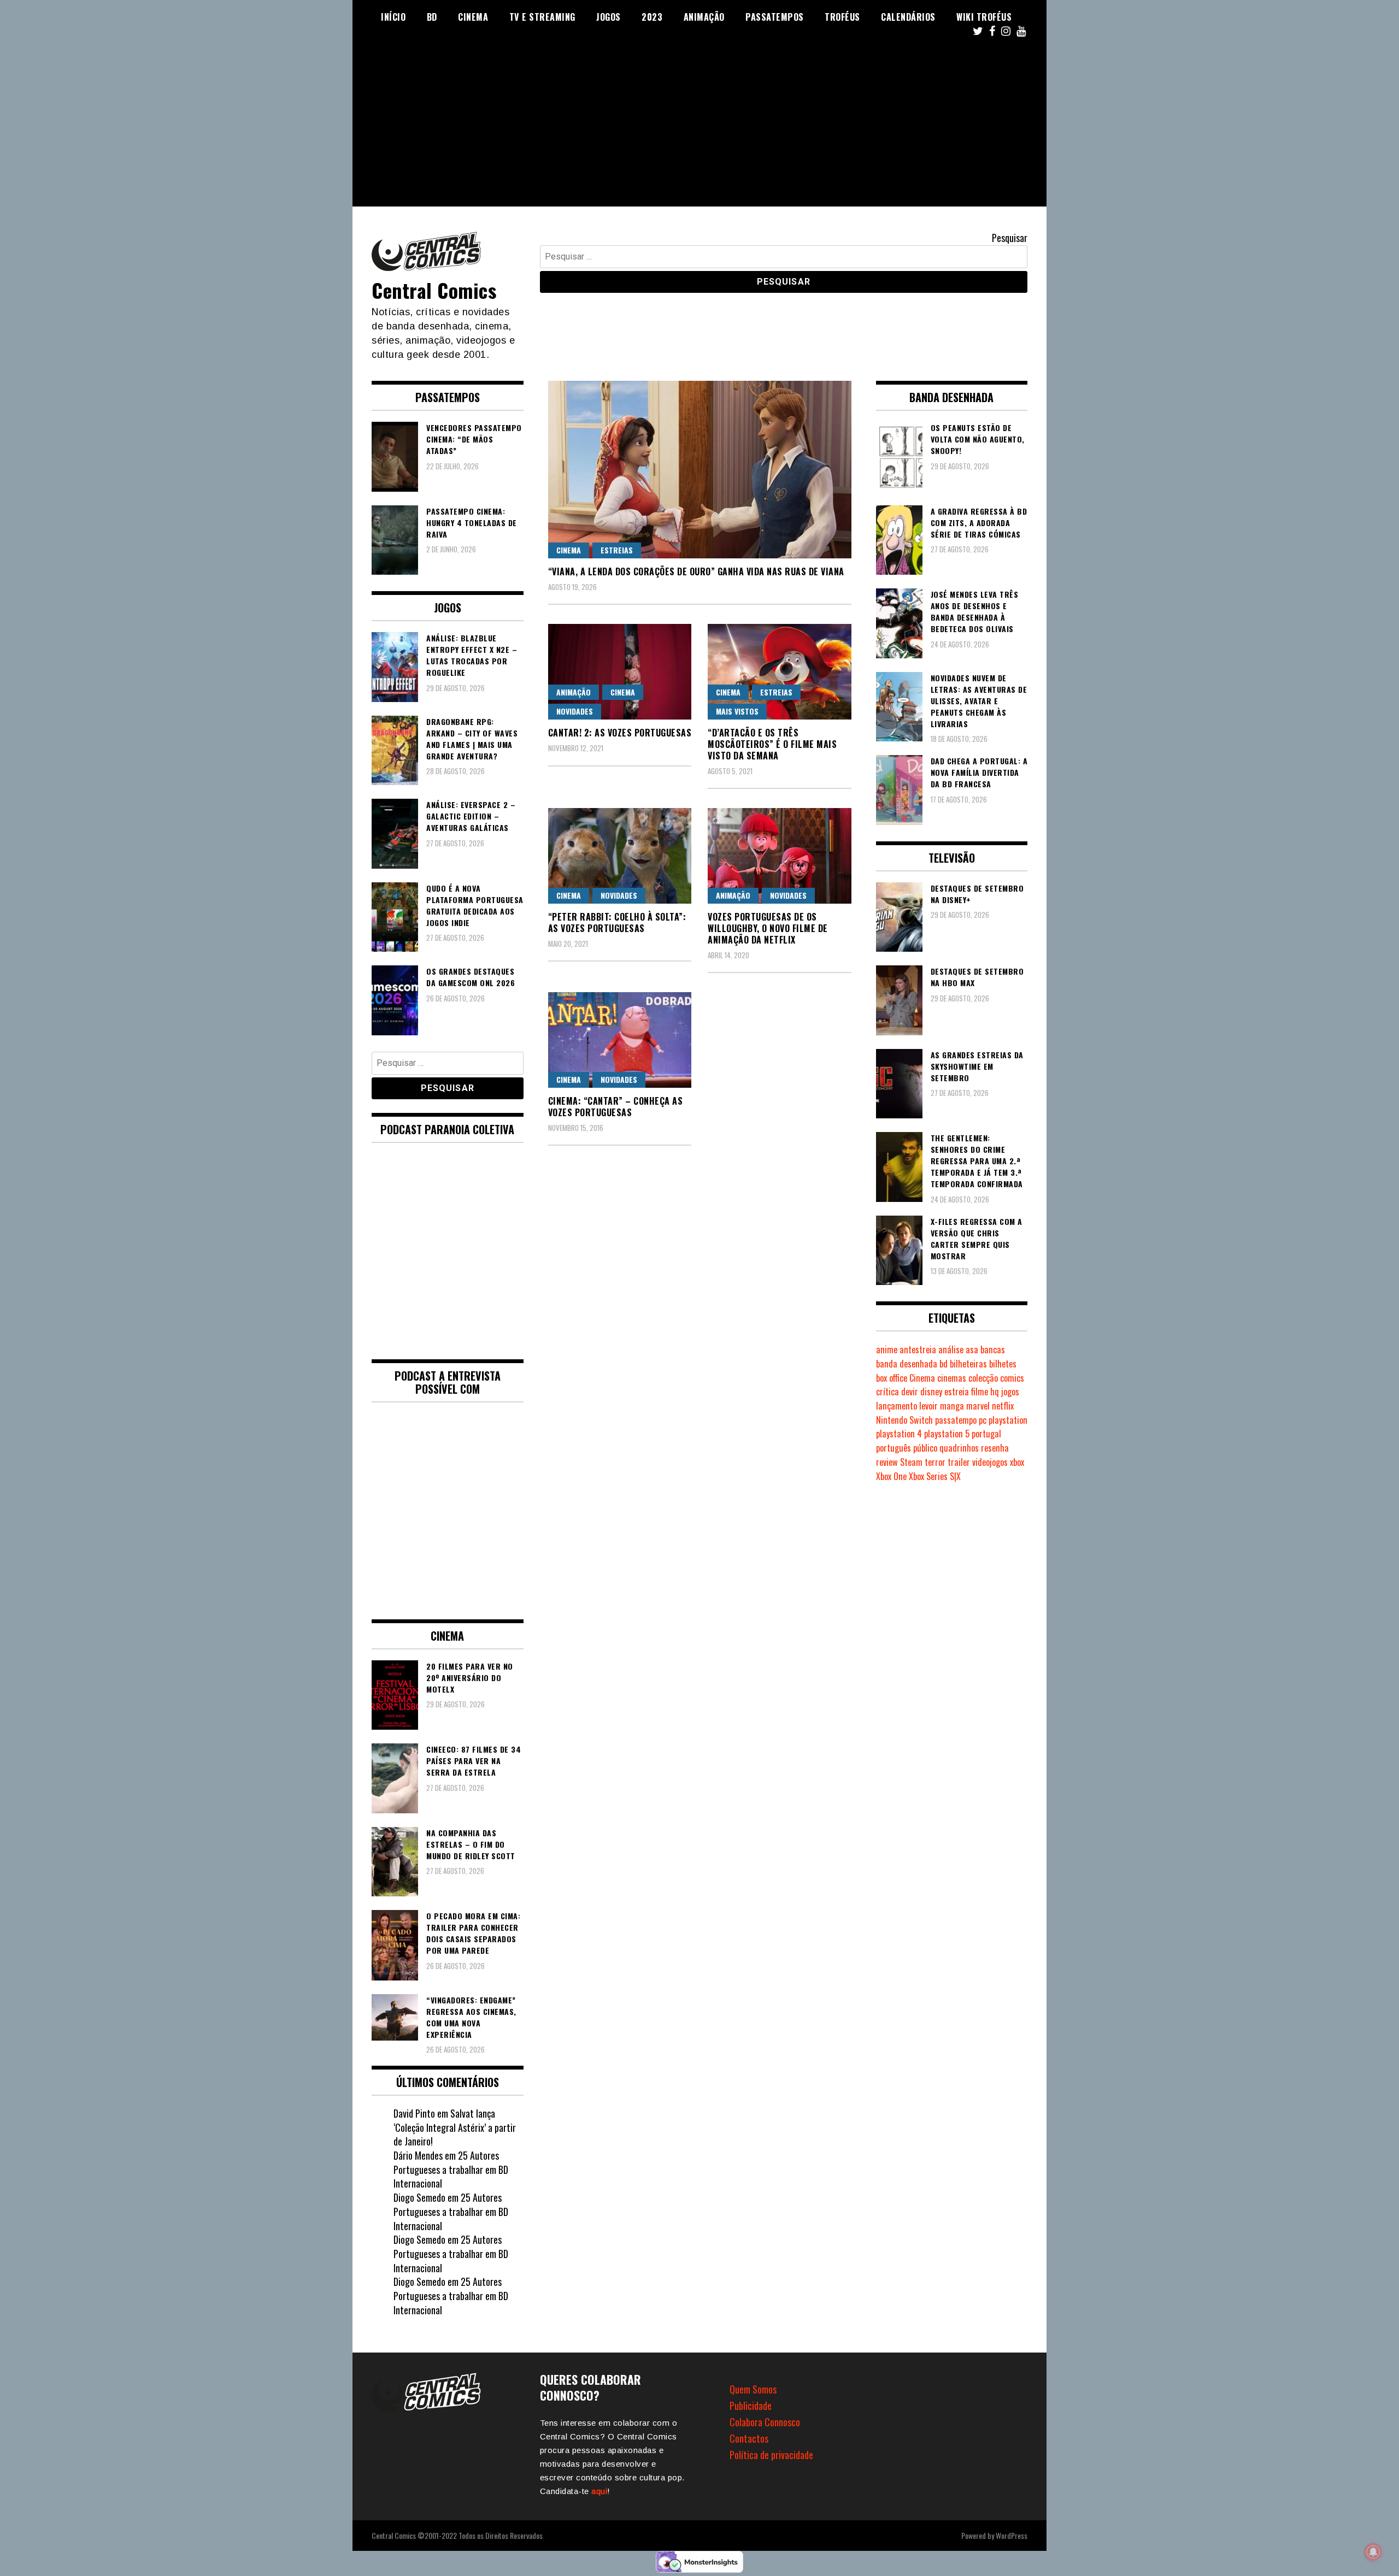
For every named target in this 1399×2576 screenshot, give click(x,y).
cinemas (952, 1378)
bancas (993, 1349)
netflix (1003, 1406)
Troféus (842, 17)
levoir (928, 1406)
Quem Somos (753, 2389)
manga (952, 1406)
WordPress (1012, 2535)
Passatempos (775, 17)
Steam (911, 1462)
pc (983, 1420)
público (925, 1448)
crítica (887, 1392)
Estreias (617, 550)
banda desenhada (907, 1364)
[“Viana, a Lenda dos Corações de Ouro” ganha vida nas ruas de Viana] (700, 470)
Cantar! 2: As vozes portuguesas (620, 733)
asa (972, 1349)
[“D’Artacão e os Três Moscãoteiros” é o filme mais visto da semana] (780, 672)
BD (432, 17)
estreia (957, 1392)
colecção (983, 1378)
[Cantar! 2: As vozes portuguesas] (620, 672)
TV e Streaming (542, 17)
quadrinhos (959, 1448)
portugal (986, 1434)
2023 (652, 17)
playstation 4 (899, 1434)
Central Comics (434, 290)
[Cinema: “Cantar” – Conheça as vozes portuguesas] (620, 1040)
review (887, 1462)
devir (910, 1392)
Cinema (473, 17)
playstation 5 (947, 1434)
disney (931, 1392)
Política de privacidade (771, 2455)
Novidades (575, 711)
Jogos (609, 17)
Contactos (749, 2438)
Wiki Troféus (984, 17)
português (894, 1448)
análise (951, 1349)
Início (393, 17)
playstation (1008, 1420)
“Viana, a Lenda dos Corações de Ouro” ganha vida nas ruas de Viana (696, 571)
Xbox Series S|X (935, 1476)
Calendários (908, 17)
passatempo (956, 1420)
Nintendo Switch (904, 1420)
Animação (704, 17)
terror (935, 1462)
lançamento (897, 1406)
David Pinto (414, 2113)
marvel (978, 1406)
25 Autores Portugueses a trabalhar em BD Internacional (451, 2169)
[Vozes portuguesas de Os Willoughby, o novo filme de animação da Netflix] (780, 856)
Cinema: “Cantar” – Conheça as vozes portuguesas (616, 1107)
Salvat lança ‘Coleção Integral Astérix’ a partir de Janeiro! (455, 2127)
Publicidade (751, 2406)
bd (944, 1364)
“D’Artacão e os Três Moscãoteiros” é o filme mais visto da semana (772, 744)
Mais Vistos (737, 711)
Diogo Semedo (419, 2197)
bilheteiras (968, 1364)
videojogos (990, 1462)
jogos (1010, 1392)
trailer (959, 1462)
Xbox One (891, 1476)
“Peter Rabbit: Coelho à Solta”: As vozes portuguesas (617, 922)
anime (887, 1349)
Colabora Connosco (765, 2422)
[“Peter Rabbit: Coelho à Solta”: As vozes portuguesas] (620, 856)
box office (892, 1378)
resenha (995, 1448)
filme (980, 1392)
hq (995, 1392)
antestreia (918, 1349)
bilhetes (1003, 1364)
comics (1012, 1378)
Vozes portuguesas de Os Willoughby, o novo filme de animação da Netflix (768, 928)
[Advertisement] (699, 130)
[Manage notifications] (1373, 2552)
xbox (1017, 1462)
